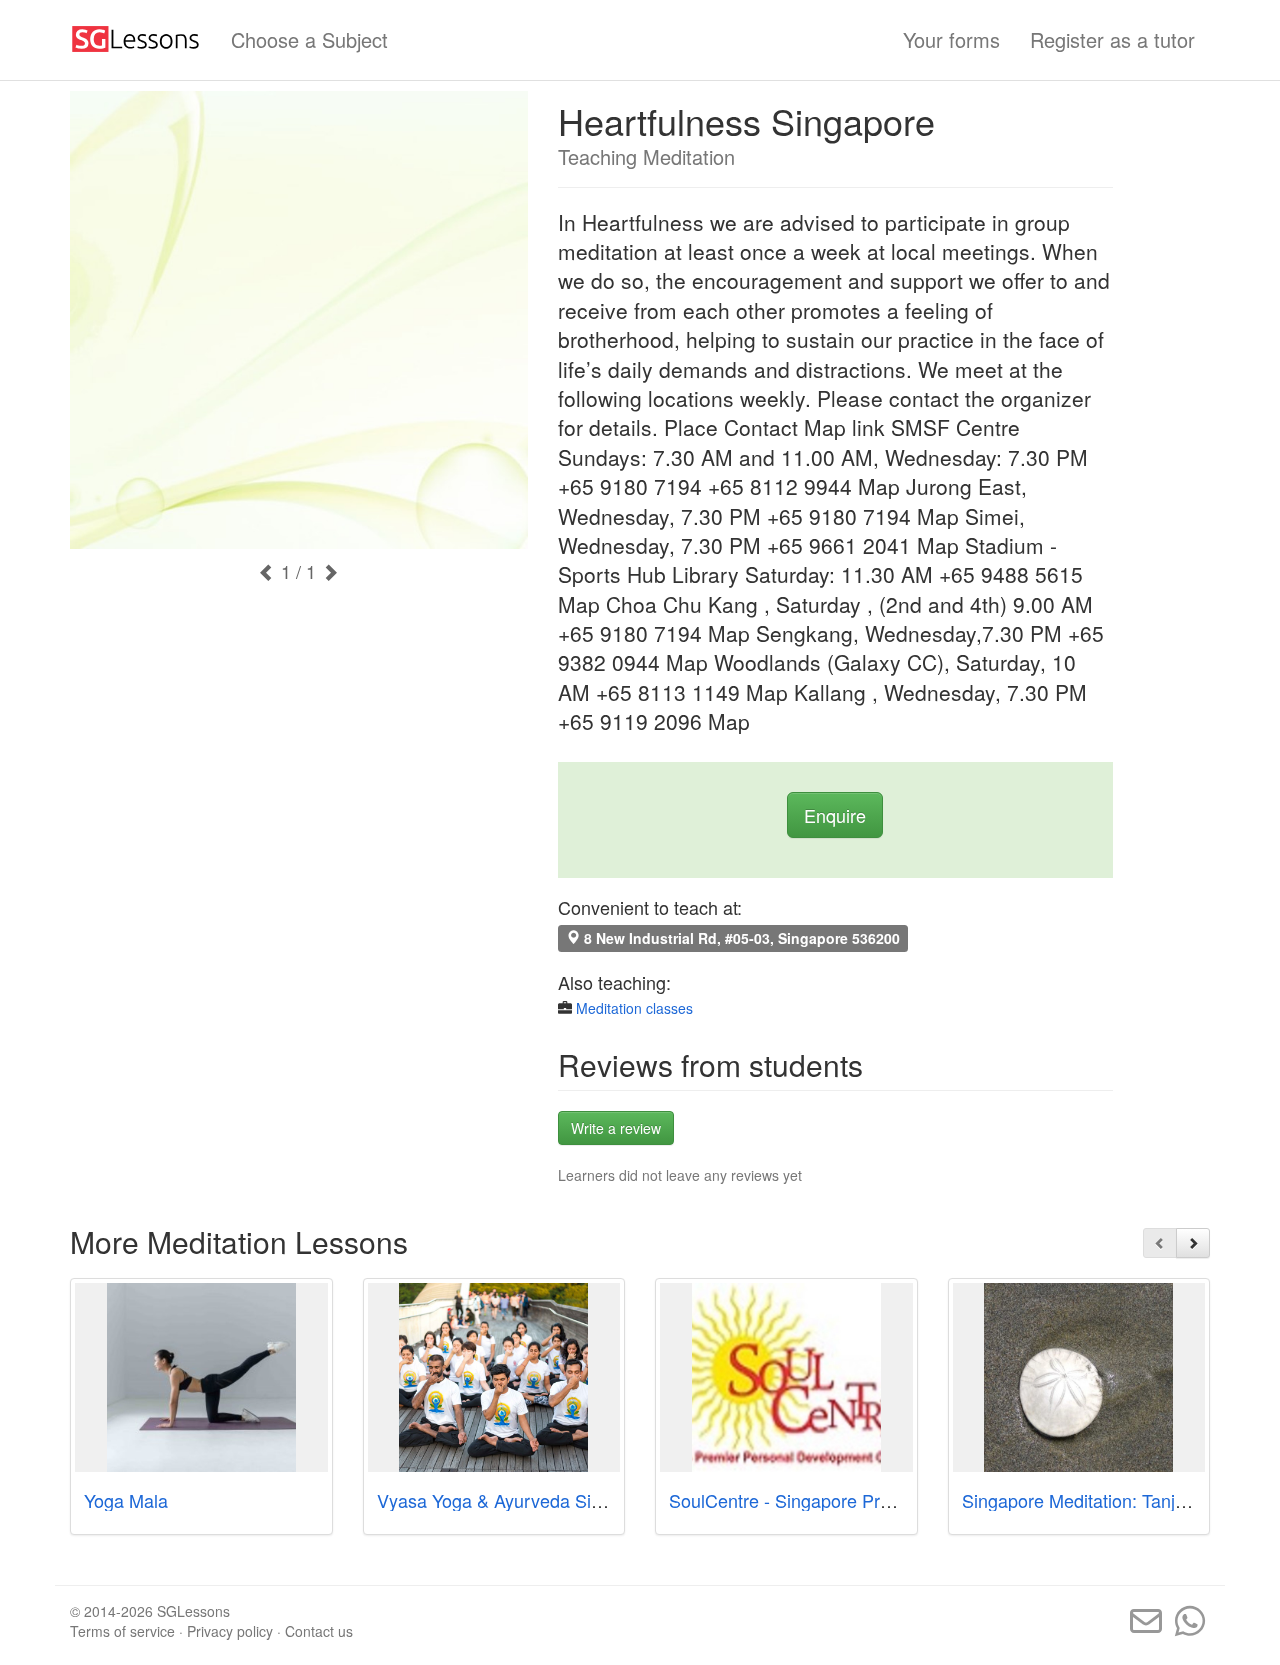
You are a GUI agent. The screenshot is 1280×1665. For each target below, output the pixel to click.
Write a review (616, 1128)
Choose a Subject (309, 39)
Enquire (835, 815)
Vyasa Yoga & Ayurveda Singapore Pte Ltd (548, 1500)
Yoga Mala (126, 1500)
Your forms (951, 39)
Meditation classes (634, 1008)
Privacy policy (230, 1631)
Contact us (319, 1631)
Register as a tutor (1112, 39)
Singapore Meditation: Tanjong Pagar (1109, 1500)
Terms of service (122, 1631)
